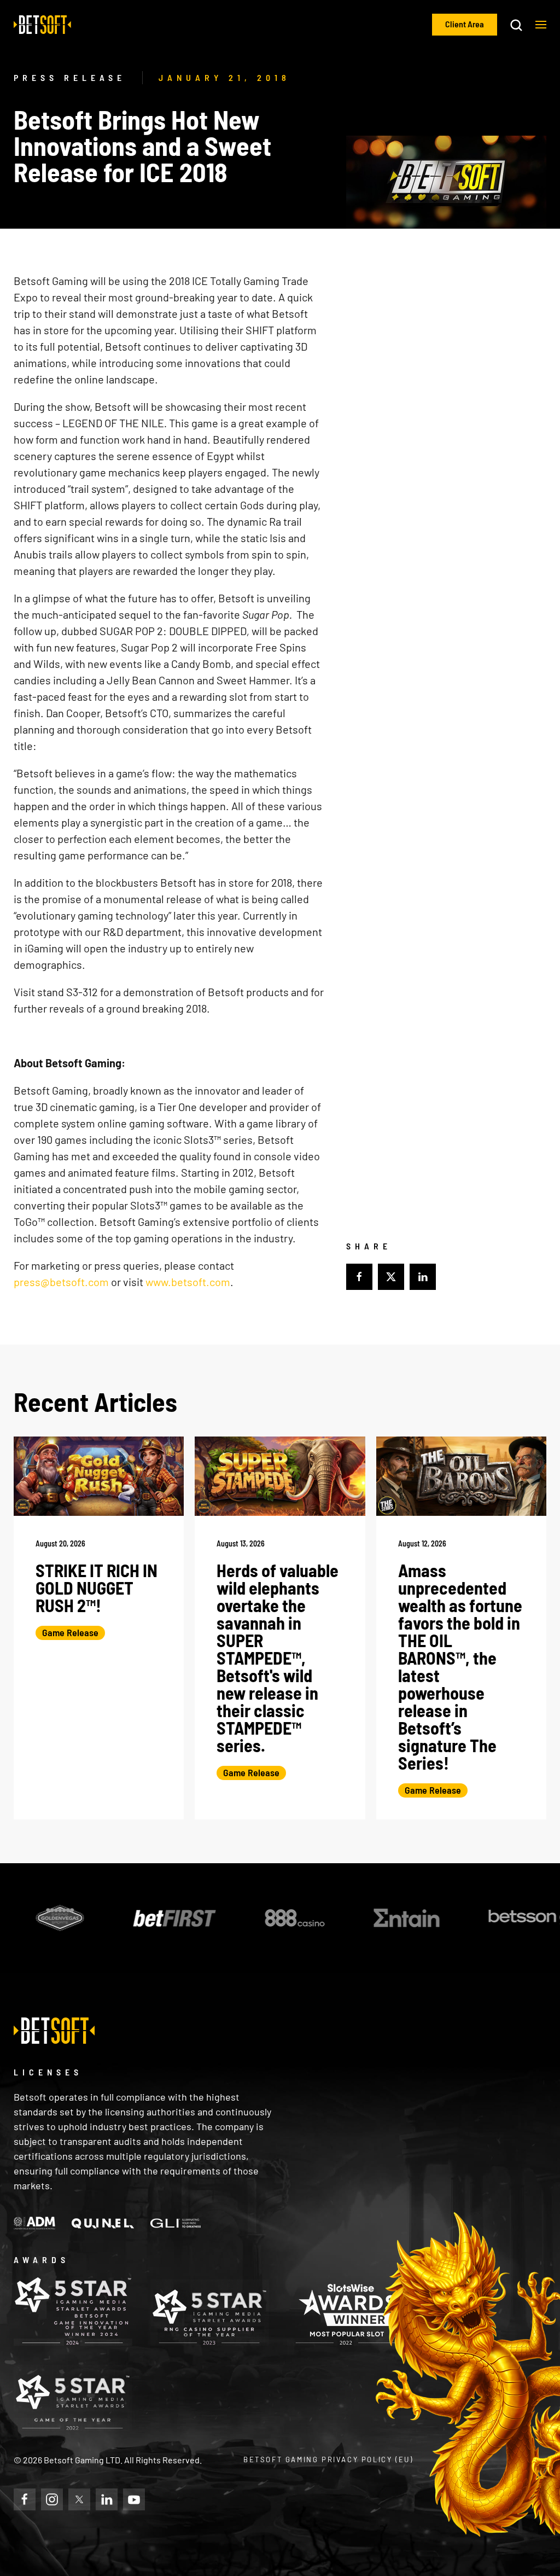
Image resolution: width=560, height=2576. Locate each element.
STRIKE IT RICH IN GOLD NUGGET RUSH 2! (97, 1588)
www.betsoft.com (188, 1282)
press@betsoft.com (61, 1282)
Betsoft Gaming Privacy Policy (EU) (328, 2459)
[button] (541, 25)
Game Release (70, 1632)
